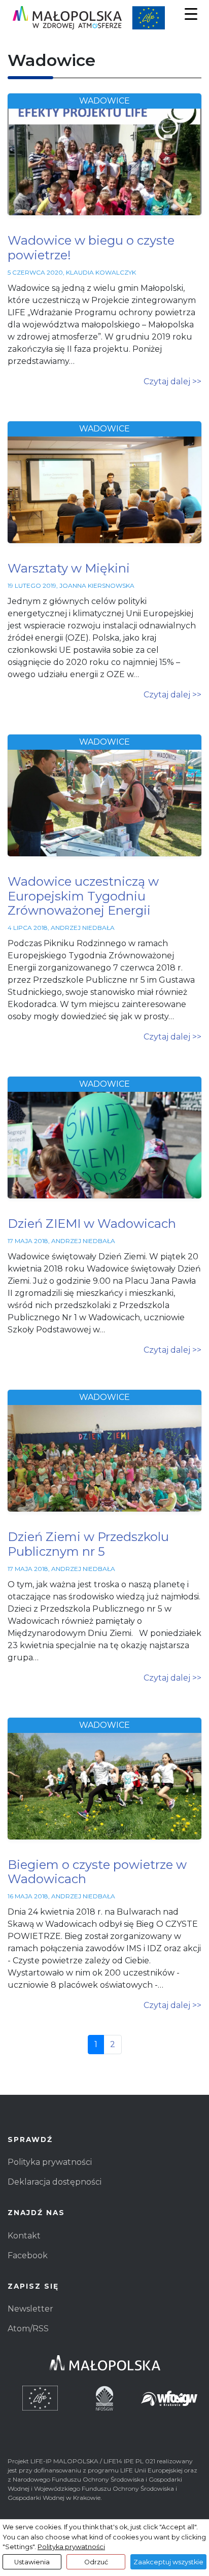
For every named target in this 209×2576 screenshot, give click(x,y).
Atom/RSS (28, 2329)
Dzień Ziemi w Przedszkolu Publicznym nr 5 (88, 1544)
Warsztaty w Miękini (69, 568)
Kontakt (24, 2236)
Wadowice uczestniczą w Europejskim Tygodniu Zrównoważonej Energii (83, 896)
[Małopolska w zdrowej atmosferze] (104, 18)
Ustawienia (32, 2562)
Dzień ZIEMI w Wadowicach (92, 1224)
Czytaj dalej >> (172, 381)
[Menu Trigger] (191, 14)
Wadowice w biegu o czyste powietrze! (91, 248)
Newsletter (30, 2309)
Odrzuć (96, 2562)
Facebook (28, 2255)
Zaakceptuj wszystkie (168, 2562)
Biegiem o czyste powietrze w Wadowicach (97, 1872)
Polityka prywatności (50, 2162)
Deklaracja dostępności (55, 2182)
